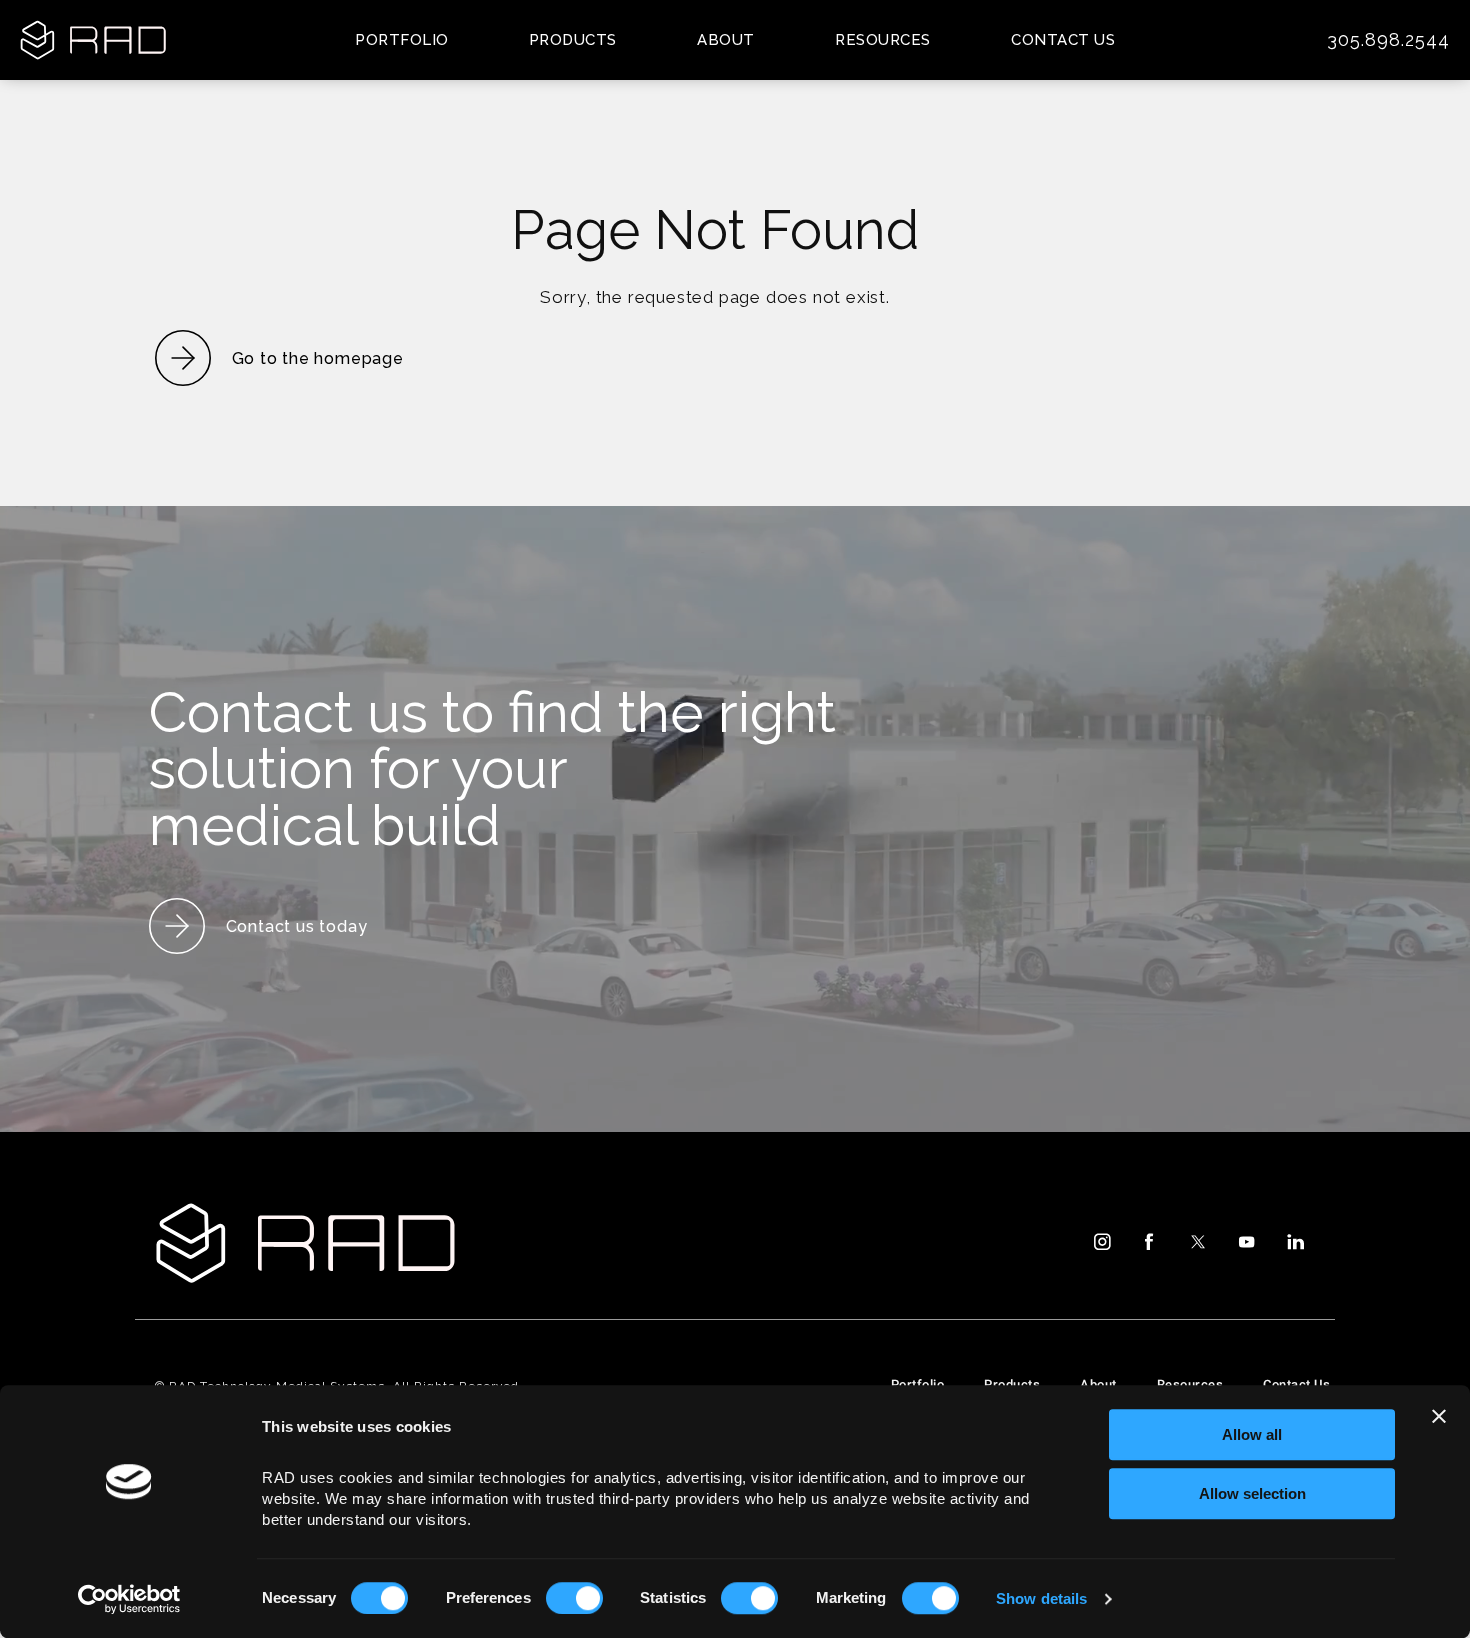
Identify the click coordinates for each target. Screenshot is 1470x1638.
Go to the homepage (318, 358)
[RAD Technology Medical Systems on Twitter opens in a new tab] (1197, 1241)
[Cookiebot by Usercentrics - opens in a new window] (129, 1599)
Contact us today (297, 926)
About (726, 40)
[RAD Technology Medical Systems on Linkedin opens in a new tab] (1295, 1241)
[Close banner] (1439, 1416)
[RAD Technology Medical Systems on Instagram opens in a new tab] (1100, 1241)
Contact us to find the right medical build (492, 768)
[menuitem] (1100, 1241)
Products (573, 40)
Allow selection (1252, 1493)
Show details (1041, 1598)
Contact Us (1063, 40)
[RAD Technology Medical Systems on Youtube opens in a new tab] (1246, 1241)
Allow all (1252, 1434)
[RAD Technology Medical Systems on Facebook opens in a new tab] (1148, 1241)
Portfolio (402, 40)
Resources (883, 40)
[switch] (574, 1598)
